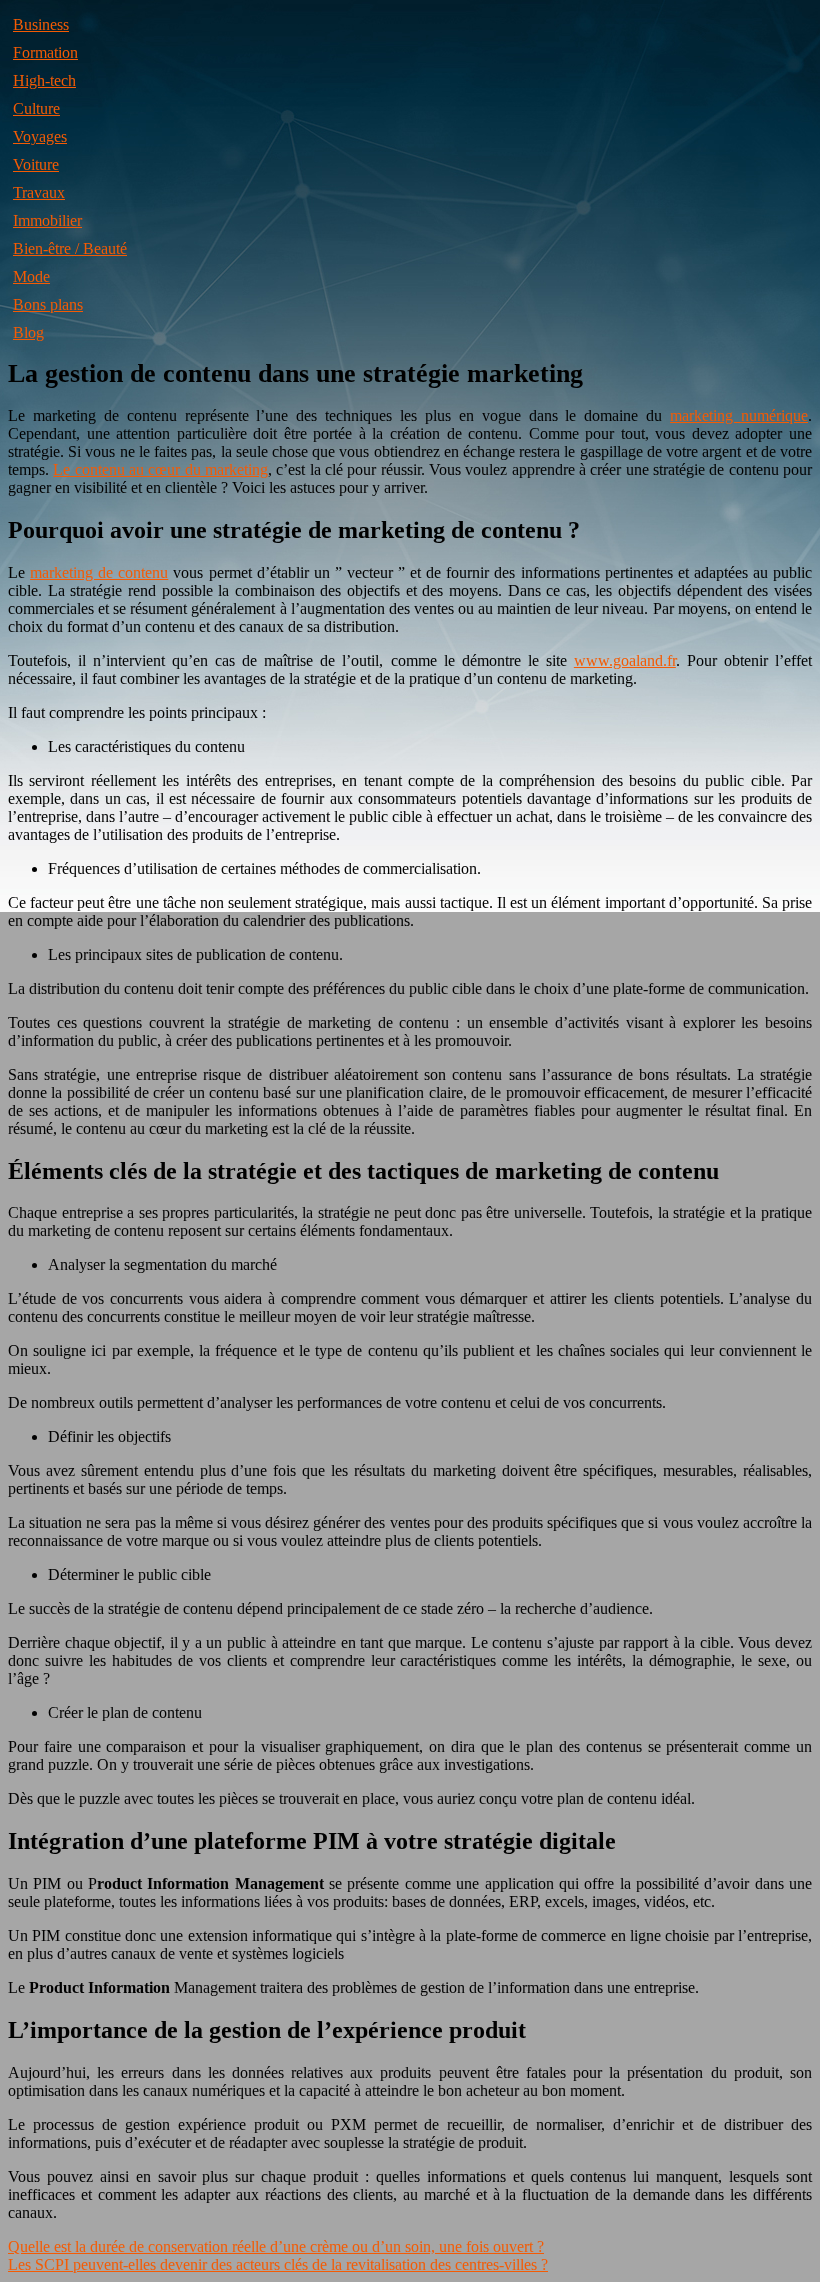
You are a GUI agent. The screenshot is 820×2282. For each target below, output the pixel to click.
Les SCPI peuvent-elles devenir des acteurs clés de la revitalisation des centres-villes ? (278, 2264)
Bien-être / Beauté (70, 248)
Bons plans (48, 304)
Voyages (40, 136)
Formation (45, 52)
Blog (28, 332)
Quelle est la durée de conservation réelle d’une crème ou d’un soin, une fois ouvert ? (276, 2246)
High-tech (44, 80)
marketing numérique (739, 415)
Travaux (39, 192)
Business (41, 24)
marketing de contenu (99, 572)
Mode (31, 276)
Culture (36, 108)
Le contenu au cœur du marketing (160, 469)
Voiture (36, 164)
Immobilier (47, 220)
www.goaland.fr (625, 660)
